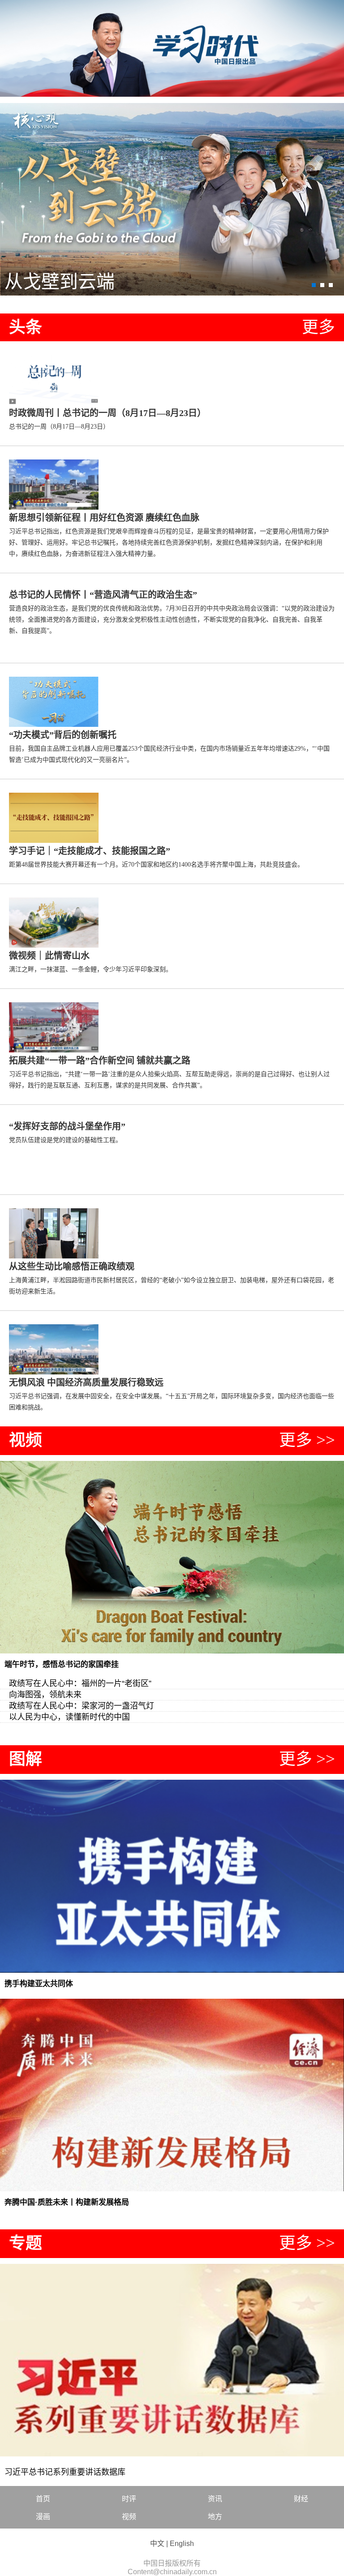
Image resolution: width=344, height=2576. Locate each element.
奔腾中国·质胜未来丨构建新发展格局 (67, 2202)
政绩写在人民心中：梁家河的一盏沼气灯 (82, 1706)
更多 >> (307, 1440)
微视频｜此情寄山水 (49, 956)
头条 (26, 327)
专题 (26, 2243)
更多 (318, 327)
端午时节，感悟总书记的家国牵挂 (62, 1664)
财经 (301, 2499)
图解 (26, 1759)
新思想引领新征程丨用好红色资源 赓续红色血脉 (104, 518)
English (182, 2544)
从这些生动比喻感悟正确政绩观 (72, 1267)
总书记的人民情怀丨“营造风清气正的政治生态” (103, 595)
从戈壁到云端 (60, 282)
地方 (215, 2517)
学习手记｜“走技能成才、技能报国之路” (90, 851)
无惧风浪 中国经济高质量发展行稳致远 (86, 1382)
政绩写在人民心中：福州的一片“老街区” (80, 1683)
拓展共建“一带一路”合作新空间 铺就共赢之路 (100, 1060)
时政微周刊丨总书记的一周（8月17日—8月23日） (107, 413)
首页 (43, 2499)
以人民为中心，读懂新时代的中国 (69, 1717)
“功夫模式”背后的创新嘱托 (63, 735)
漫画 (43, 2517)
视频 (26, 1440)
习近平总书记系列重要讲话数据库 (65, 2472)
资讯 (215, 2499)
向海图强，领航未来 (45, 1695)
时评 (129, 2499)
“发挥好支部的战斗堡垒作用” (67, 1126)
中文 (157, 2544)
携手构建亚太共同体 (39, 1984)
